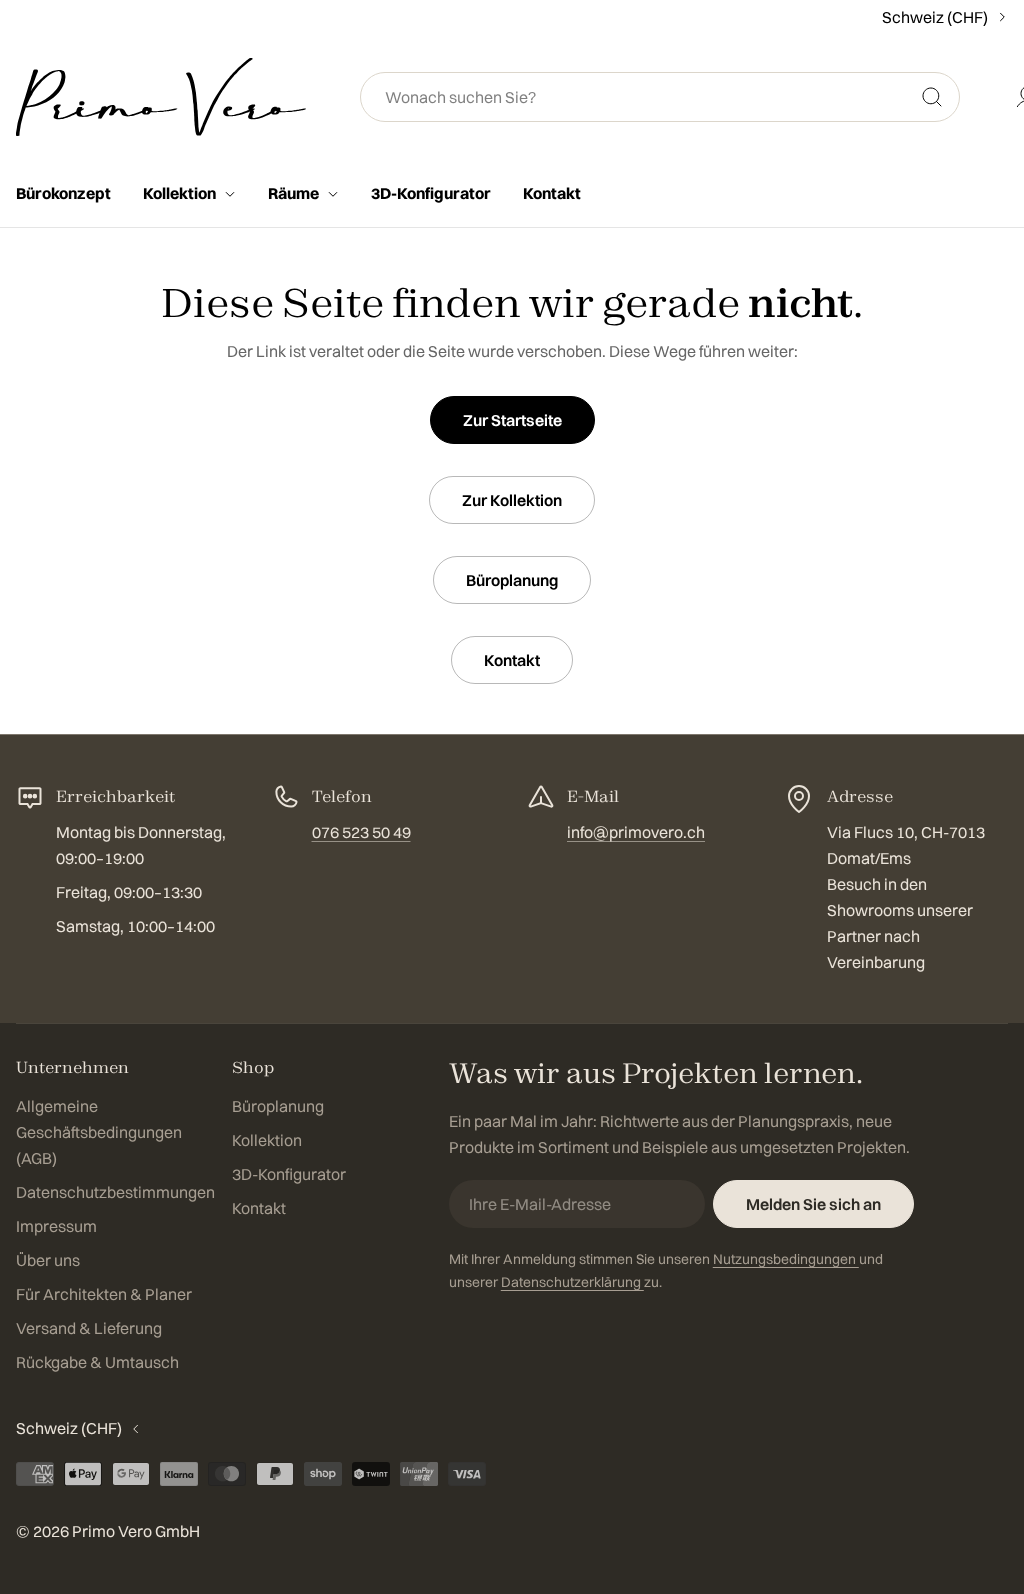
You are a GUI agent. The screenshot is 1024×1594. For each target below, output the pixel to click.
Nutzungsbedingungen (786, 1259)
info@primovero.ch (636, 832)
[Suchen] (932, 97)
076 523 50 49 (361, 832)
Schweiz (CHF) (935, 17)
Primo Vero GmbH (136, 1531)
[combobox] (660, 97)
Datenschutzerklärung (572, 1282)
